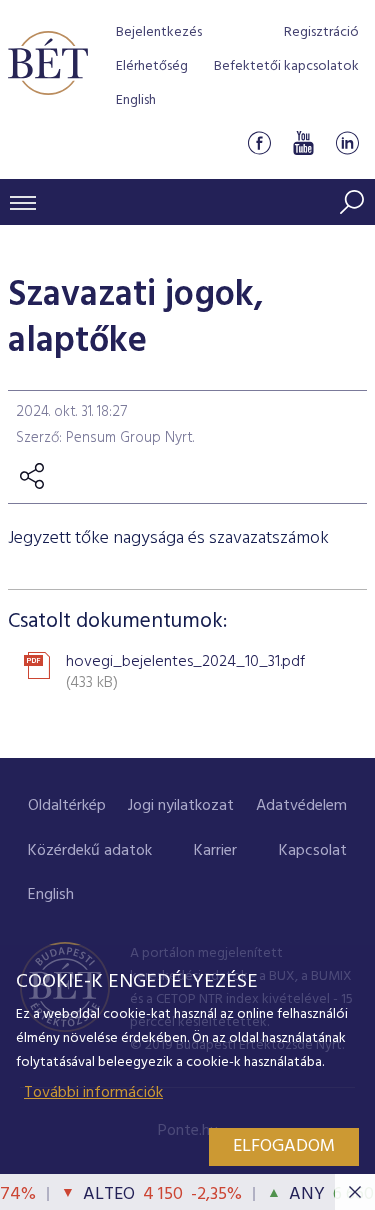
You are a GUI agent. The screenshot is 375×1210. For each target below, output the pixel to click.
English (136, 100)
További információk (93, 1093)
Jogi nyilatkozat (181, 806)
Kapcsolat (313, 851)
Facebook (259, 143)
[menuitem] (67, 806)
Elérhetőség (152, 66)
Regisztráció (321, 32)
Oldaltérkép (67, 806)
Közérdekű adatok (90, 851)
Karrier (215, 851)
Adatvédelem (301, 806)
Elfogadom (284, 1146)
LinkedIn (347, 143)
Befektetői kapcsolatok (286, 66)
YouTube (303, 143)
